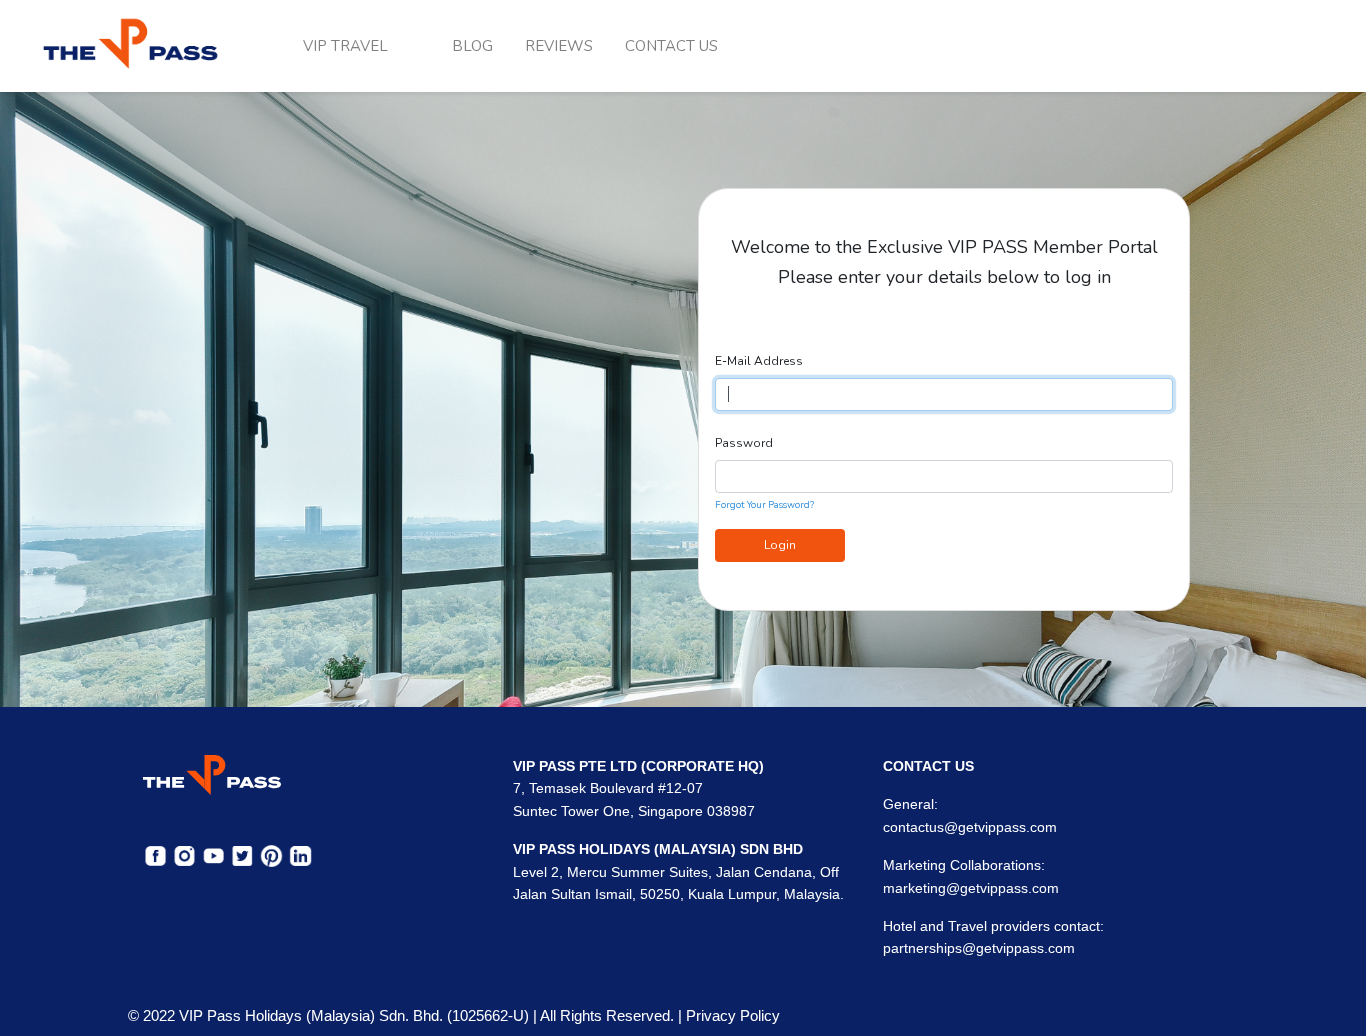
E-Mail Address (759, 361)
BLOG (472, 46)
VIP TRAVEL (345, 46)
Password (744, 443)
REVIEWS (559, 46)
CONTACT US (671, 46)
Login (780, 545)
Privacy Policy (733, 1015)
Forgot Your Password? (764, 504)
